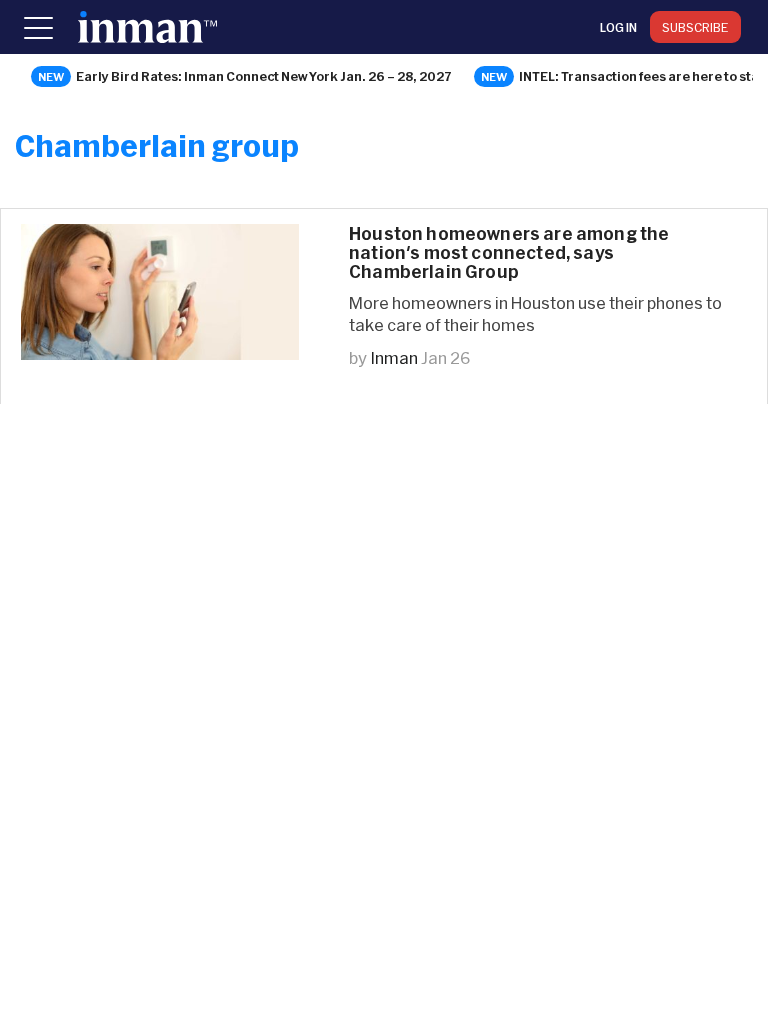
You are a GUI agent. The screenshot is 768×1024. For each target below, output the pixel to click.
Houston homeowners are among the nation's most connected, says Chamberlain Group (509, 252)
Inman (394, 357)
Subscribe (695, 27)
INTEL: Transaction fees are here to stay (642, 76)
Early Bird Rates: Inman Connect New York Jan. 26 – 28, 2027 (264, 76)
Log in (618, 27)
